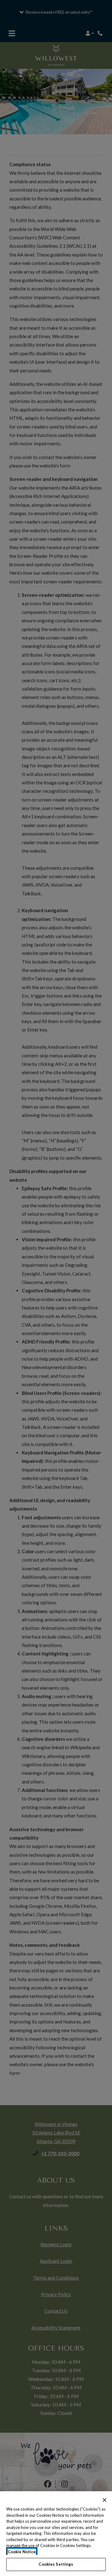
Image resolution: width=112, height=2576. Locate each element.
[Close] (105, 2500)
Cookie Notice (22, 2552)
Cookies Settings (56, 2564)
